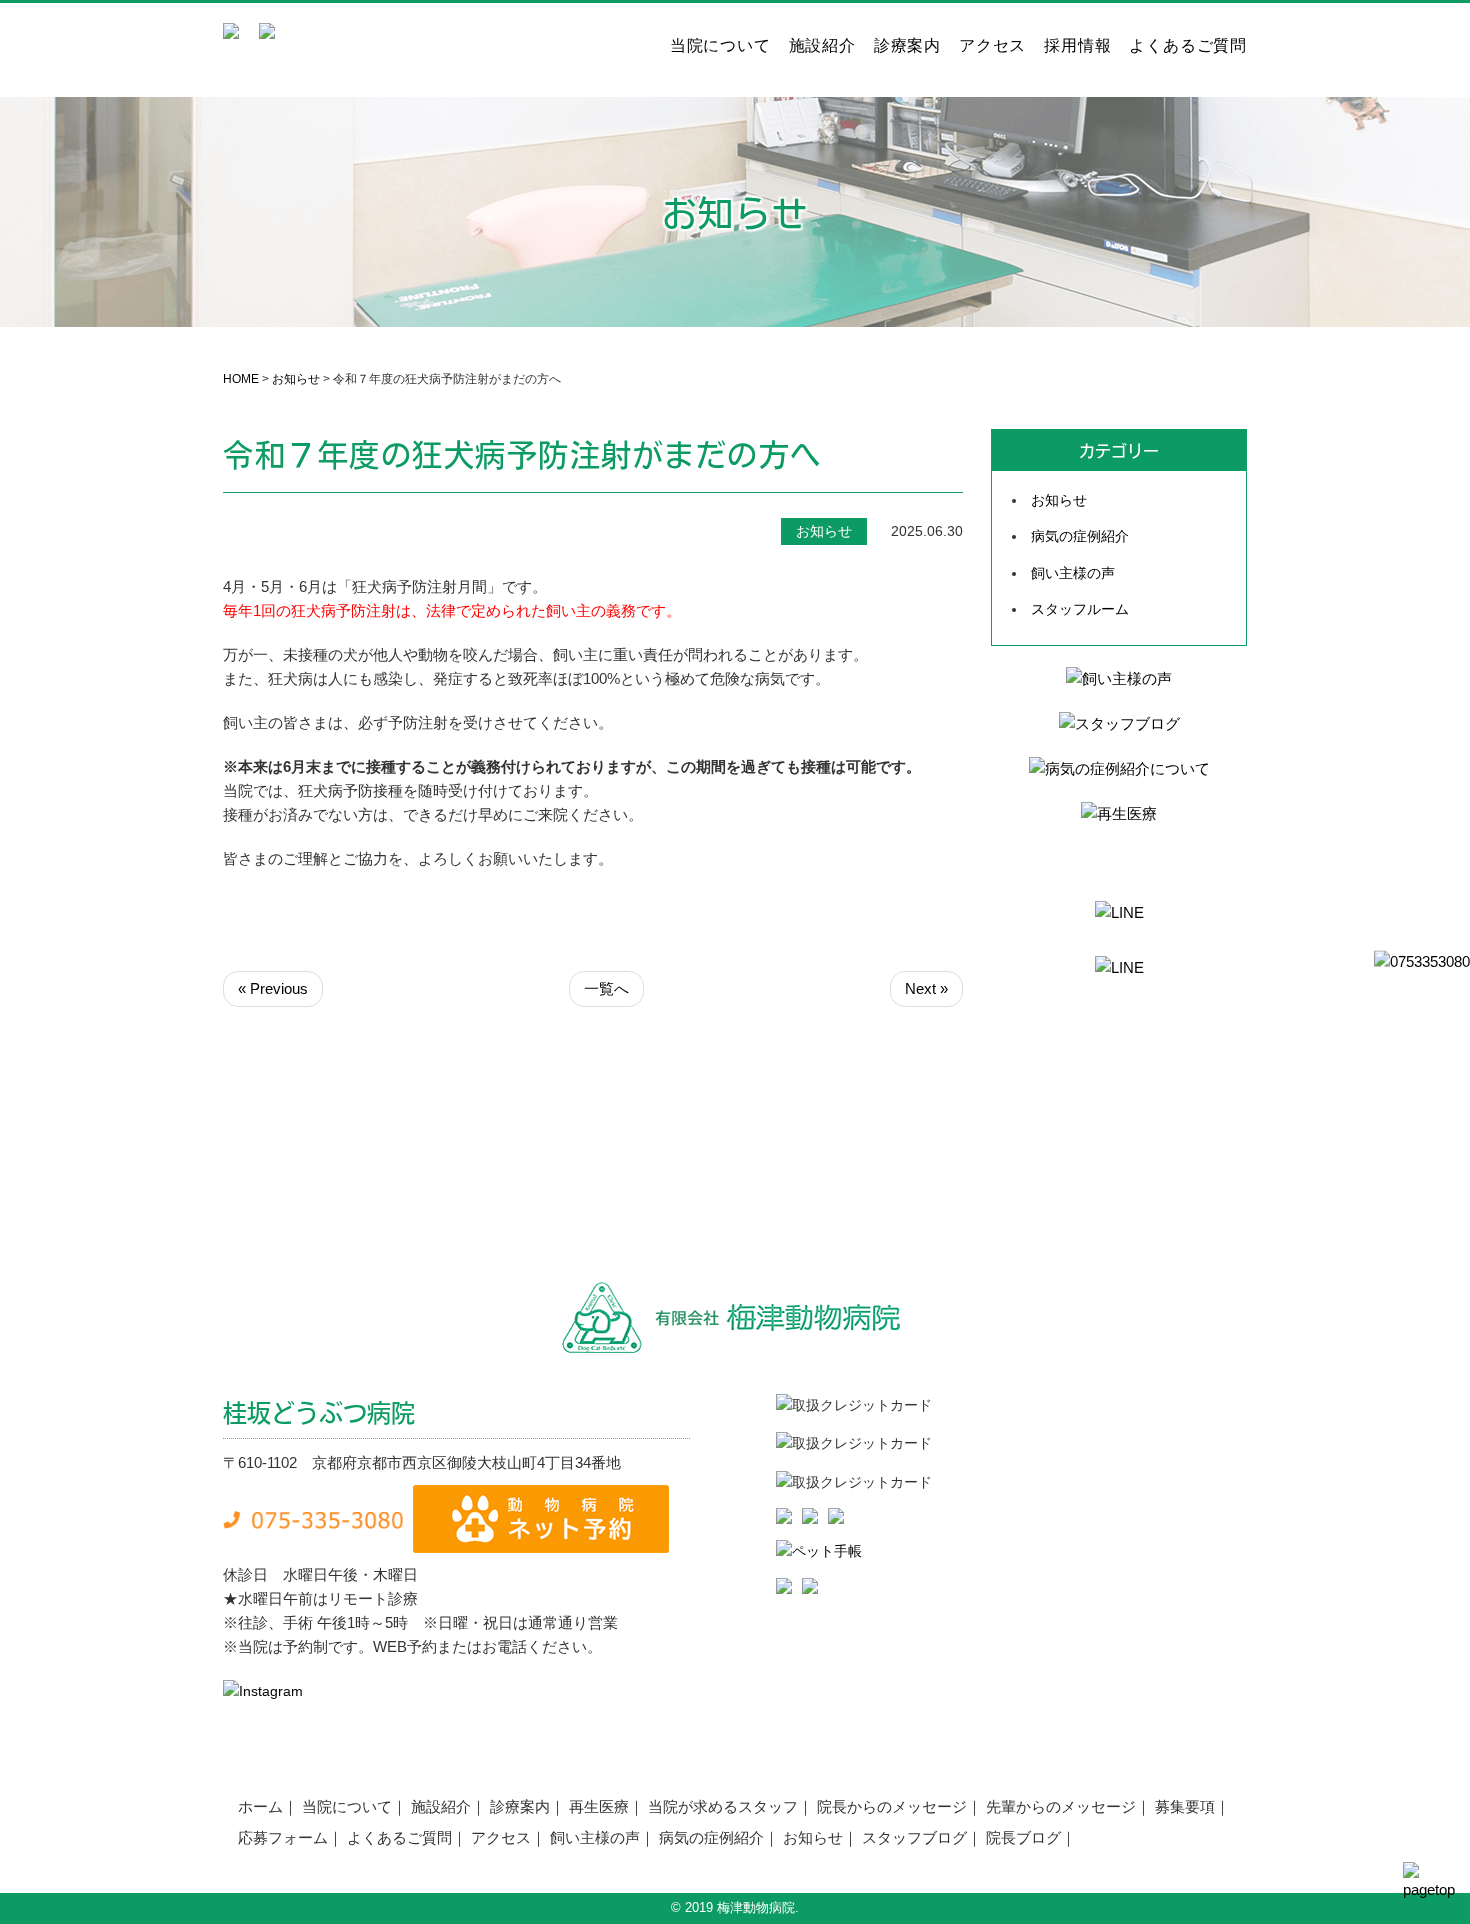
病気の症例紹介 (1080, 536)
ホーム (260, 1806)
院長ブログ (1023, 1837)
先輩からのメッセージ (1061, 1806)
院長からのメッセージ (892, 1806)
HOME (241, 379)
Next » (926, 988)
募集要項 (1185, 1806)
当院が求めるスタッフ (723, 1806)
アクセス (992, 46)
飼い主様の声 (1073, 573)
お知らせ (296, 379)
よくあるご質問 (1188, 46)
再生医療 (599, 1806)
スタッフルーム (1080, 609)
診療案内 (907, 46)
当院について (720, 46)
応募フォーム (283, 1837)
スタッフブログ (914, 1837)
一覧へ (606, 988)
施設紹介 (822, 46)
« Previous (273, 988)
